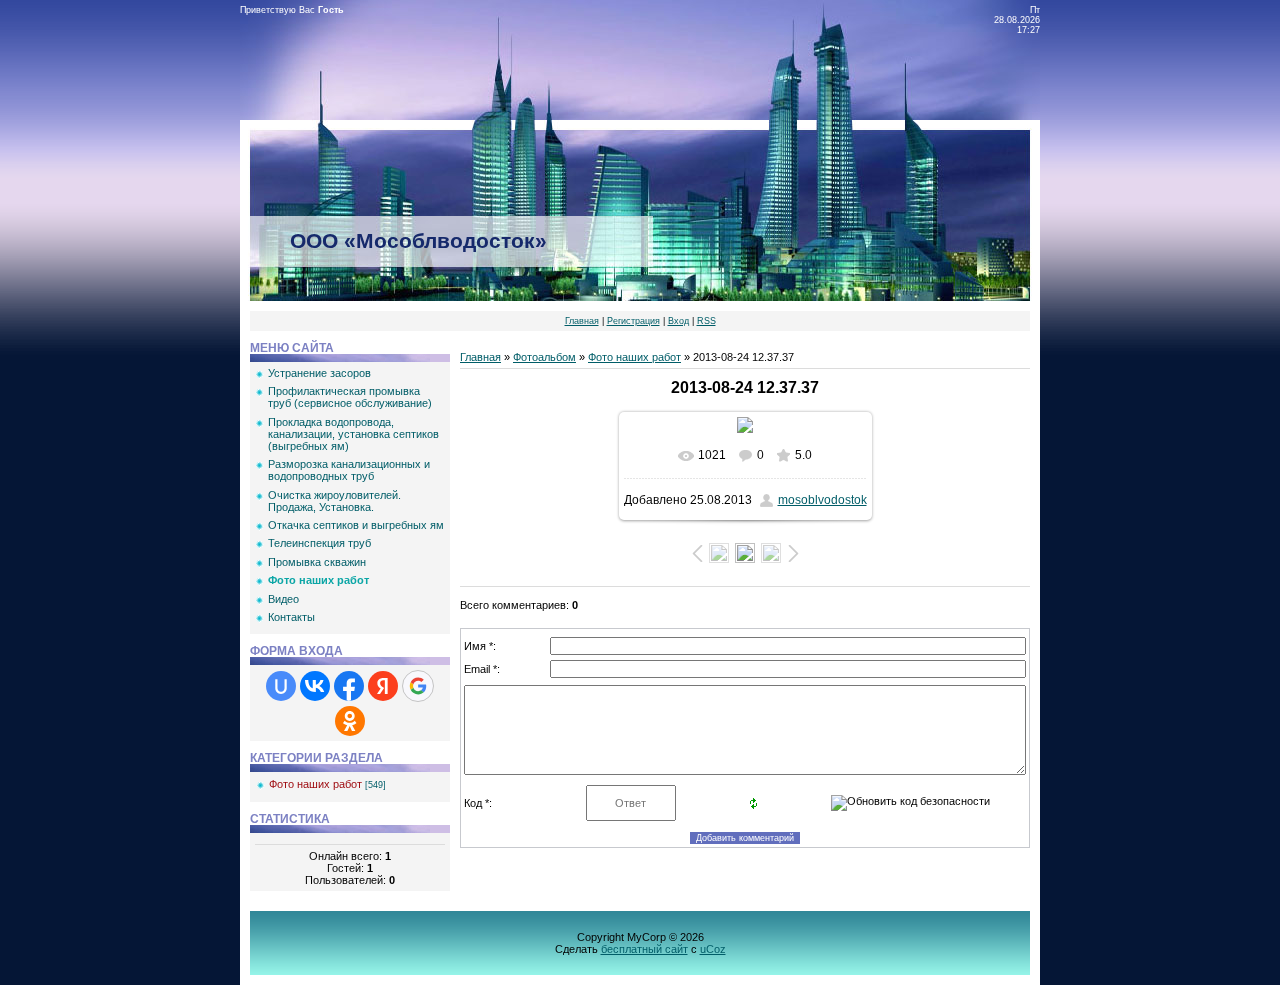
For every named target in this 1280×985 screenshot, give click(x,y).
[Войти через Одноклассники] (350, 721)
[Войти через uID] (281, 686)
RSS (706, 321)
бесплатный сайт (644, 949)
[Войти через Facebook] (349, 686)
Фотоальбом (544, 357)
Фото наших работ (315, 784)
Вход (678, 321)
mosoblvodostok (822, 500)
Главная (582, 321)
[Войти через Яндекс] (383, 686)
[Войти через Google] (418, 686)
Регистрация (633, 321)
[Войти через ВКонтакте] (315, 686)
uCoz (713, 949)
